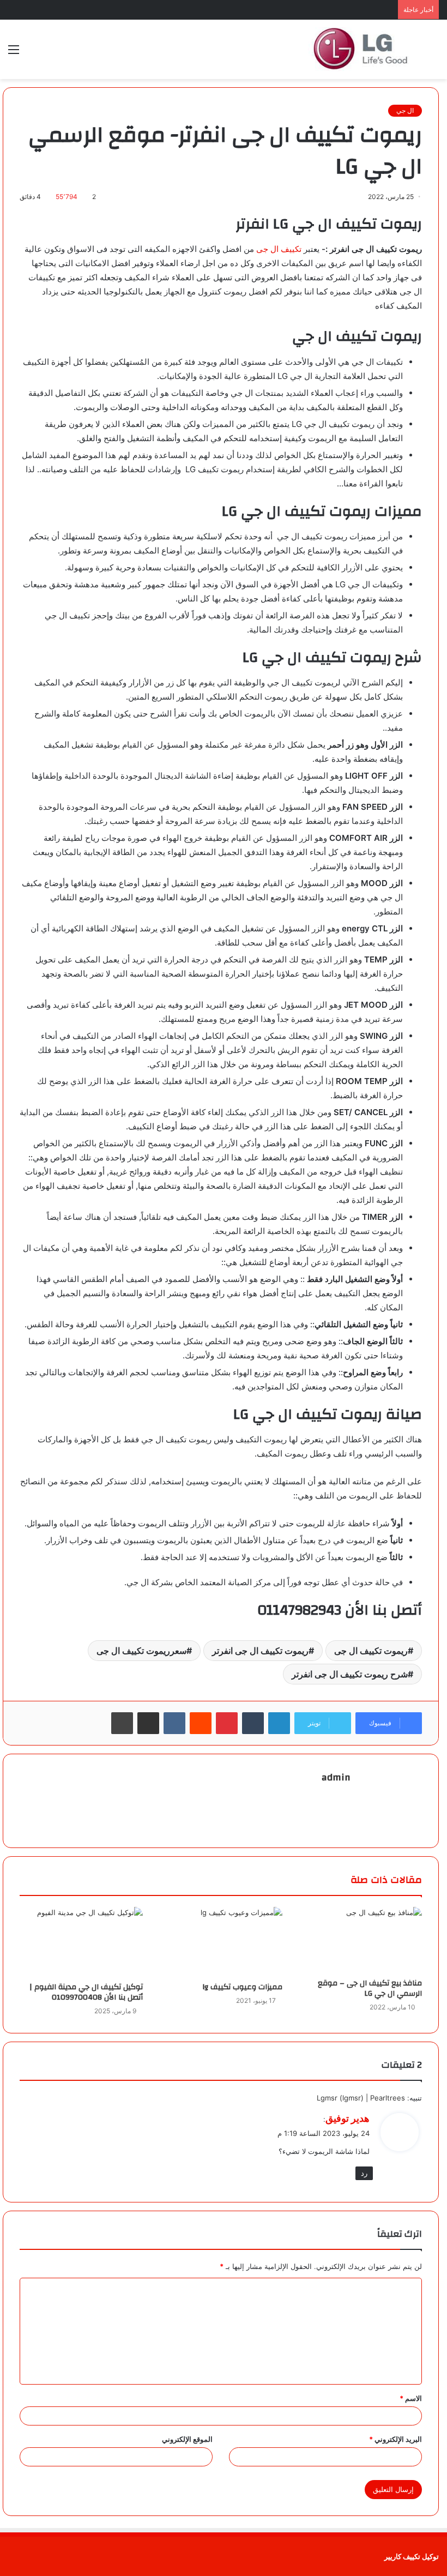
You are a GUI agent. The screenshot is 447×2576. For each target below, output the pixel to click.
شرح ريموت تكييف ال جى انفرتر (350, 1674)
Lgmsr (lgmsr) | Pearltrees (361, 2098)
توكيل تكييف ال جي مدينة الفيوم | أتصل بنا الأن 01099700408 (86, 1992)
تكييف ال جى (279, 249)
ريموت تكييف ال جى (371, 1651)
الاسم (411, 2398)
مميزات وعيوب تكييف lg (243, 1987)
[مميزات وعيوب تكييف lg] (221, 1942)
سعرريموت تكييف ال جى (141, 1651)
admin (336, 1777)
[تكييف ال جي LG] (360, 49)
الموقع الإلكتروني (187, 2439)
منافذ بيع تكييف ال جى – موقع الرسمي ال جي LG (370, 1988)
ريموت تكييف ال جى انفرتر (260, 1651)
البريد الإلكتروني (395, 2439)
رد (364, 2173)
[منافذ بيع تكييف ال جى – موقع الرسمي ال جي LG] (360, 1940)
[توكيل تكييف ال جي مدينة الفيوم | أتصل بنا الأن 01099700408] (81, 1942)
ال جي (405, 110)
